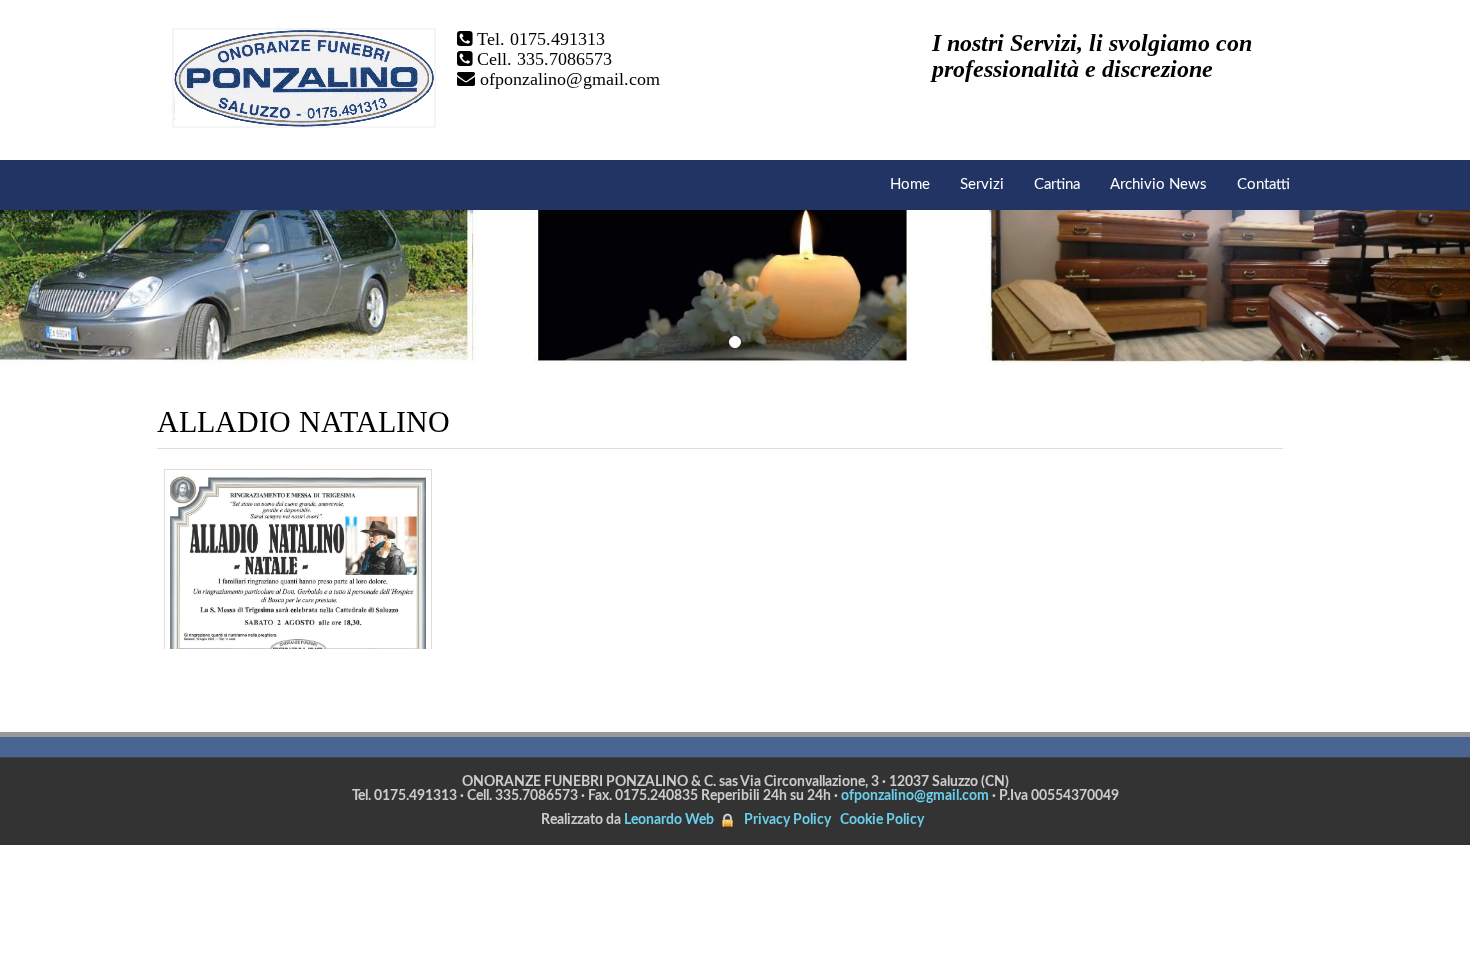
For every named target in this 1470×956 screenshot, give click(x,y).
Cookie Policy (882, 820)
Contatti (1263, 184)
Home (910, 184)
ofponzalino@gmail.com (570, 79)
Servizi (982, 184)
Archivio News (1158, 184)
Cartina (1057, 184)
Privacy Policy (787, 820)
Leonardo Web (669, 820)
